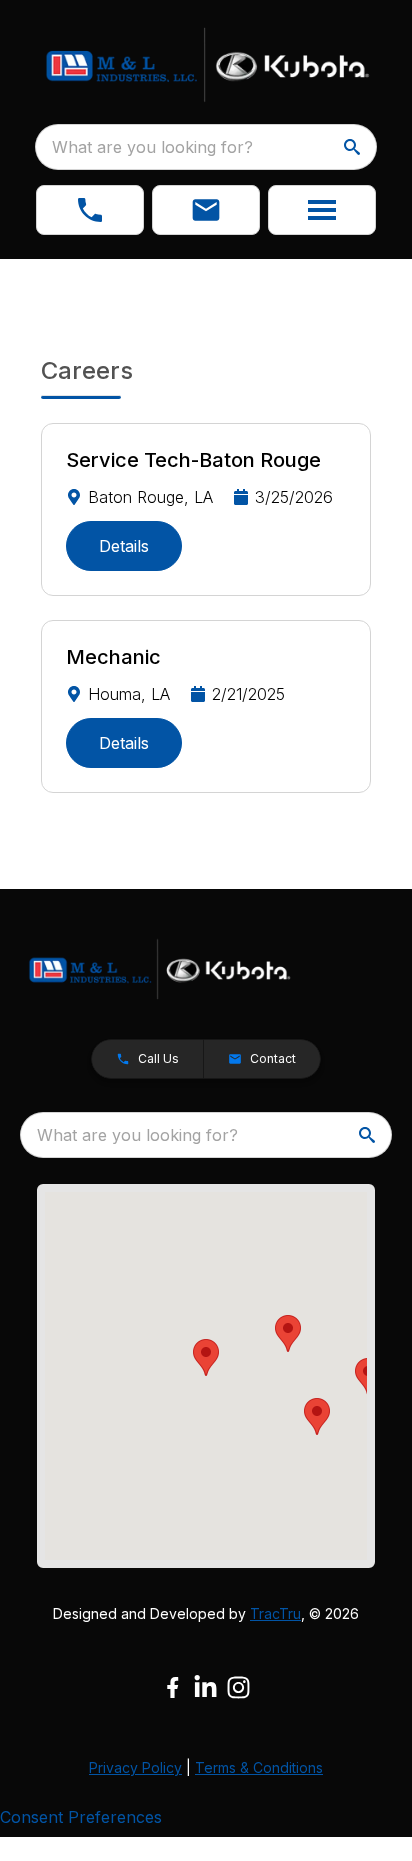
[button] (90, 210)
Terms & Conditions (259, 1767)
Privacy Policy (135, 1767)
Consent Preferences (81, 1817)
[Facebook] (172, 1687)
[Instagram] (238, 1687)
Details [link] (124, 546)
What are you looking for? (152, 147)
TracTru (275, 1613)
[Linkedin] (205, 1687)
